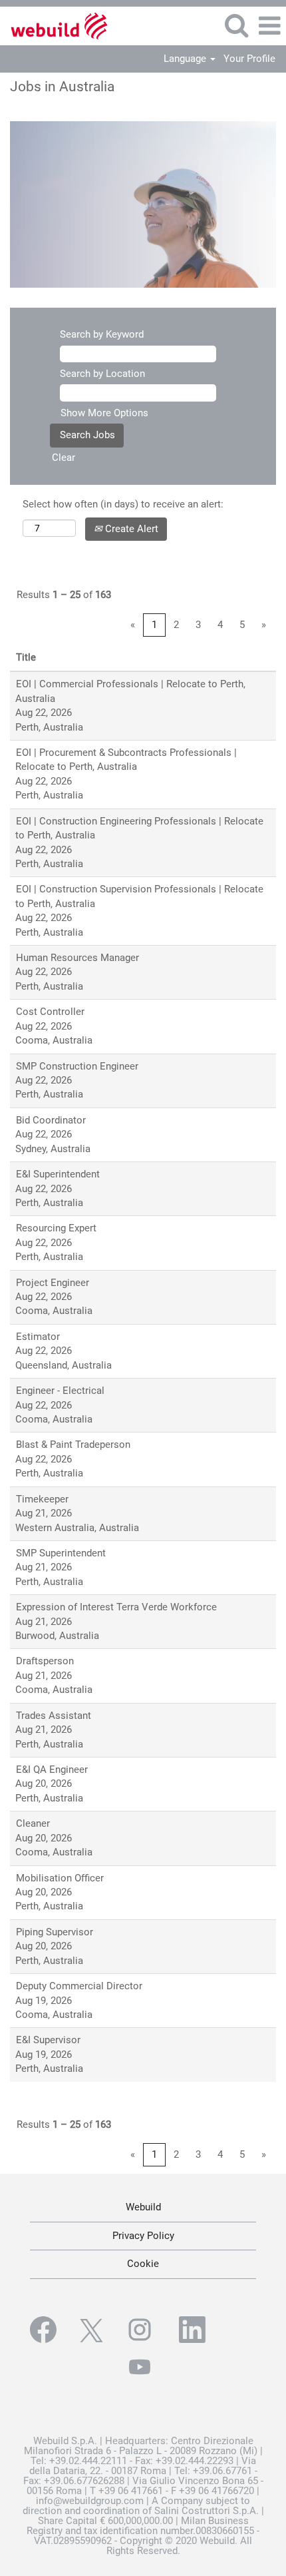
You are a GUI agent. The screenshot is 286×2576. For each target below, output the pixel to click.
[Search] (236, 25)
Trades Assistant (54, 1716)
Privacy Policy (143, 2236)
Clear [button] (64, 458)
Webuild (143, 2207)
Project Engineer (53, 1283)
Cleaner (33, 1823)
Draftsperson (45, 1661)
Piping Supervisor (55, 1932)
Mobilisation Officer (60, 1878)
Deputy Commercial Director (79, 1986)
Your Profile (249, 59)
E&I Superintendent (58, 1174)
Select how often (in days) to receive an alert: (123, 504)
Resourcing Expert (56, 1228)
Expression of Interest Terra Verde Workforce (116, 1607)
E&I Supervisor (48, 2040)
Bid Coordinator (51, 1120)
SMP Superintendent (61, 1553)
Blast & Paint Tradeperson (73, 1445)
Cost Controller (50, 1012)
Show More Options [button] (104, 413)
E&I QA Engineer (52, 1770)
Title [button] (26, 657)
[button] (269, 26)
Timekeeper (42, 1499)
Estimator (38, 1337)
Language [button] (186, 59)
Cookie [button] (143, 2264)
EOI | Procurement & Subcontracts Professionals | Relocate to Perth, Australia (126, 760)
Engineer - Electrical (60, 1391)
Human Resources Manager (77, 958)
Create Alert (130, 529)
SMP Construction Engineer (77, 1066)
